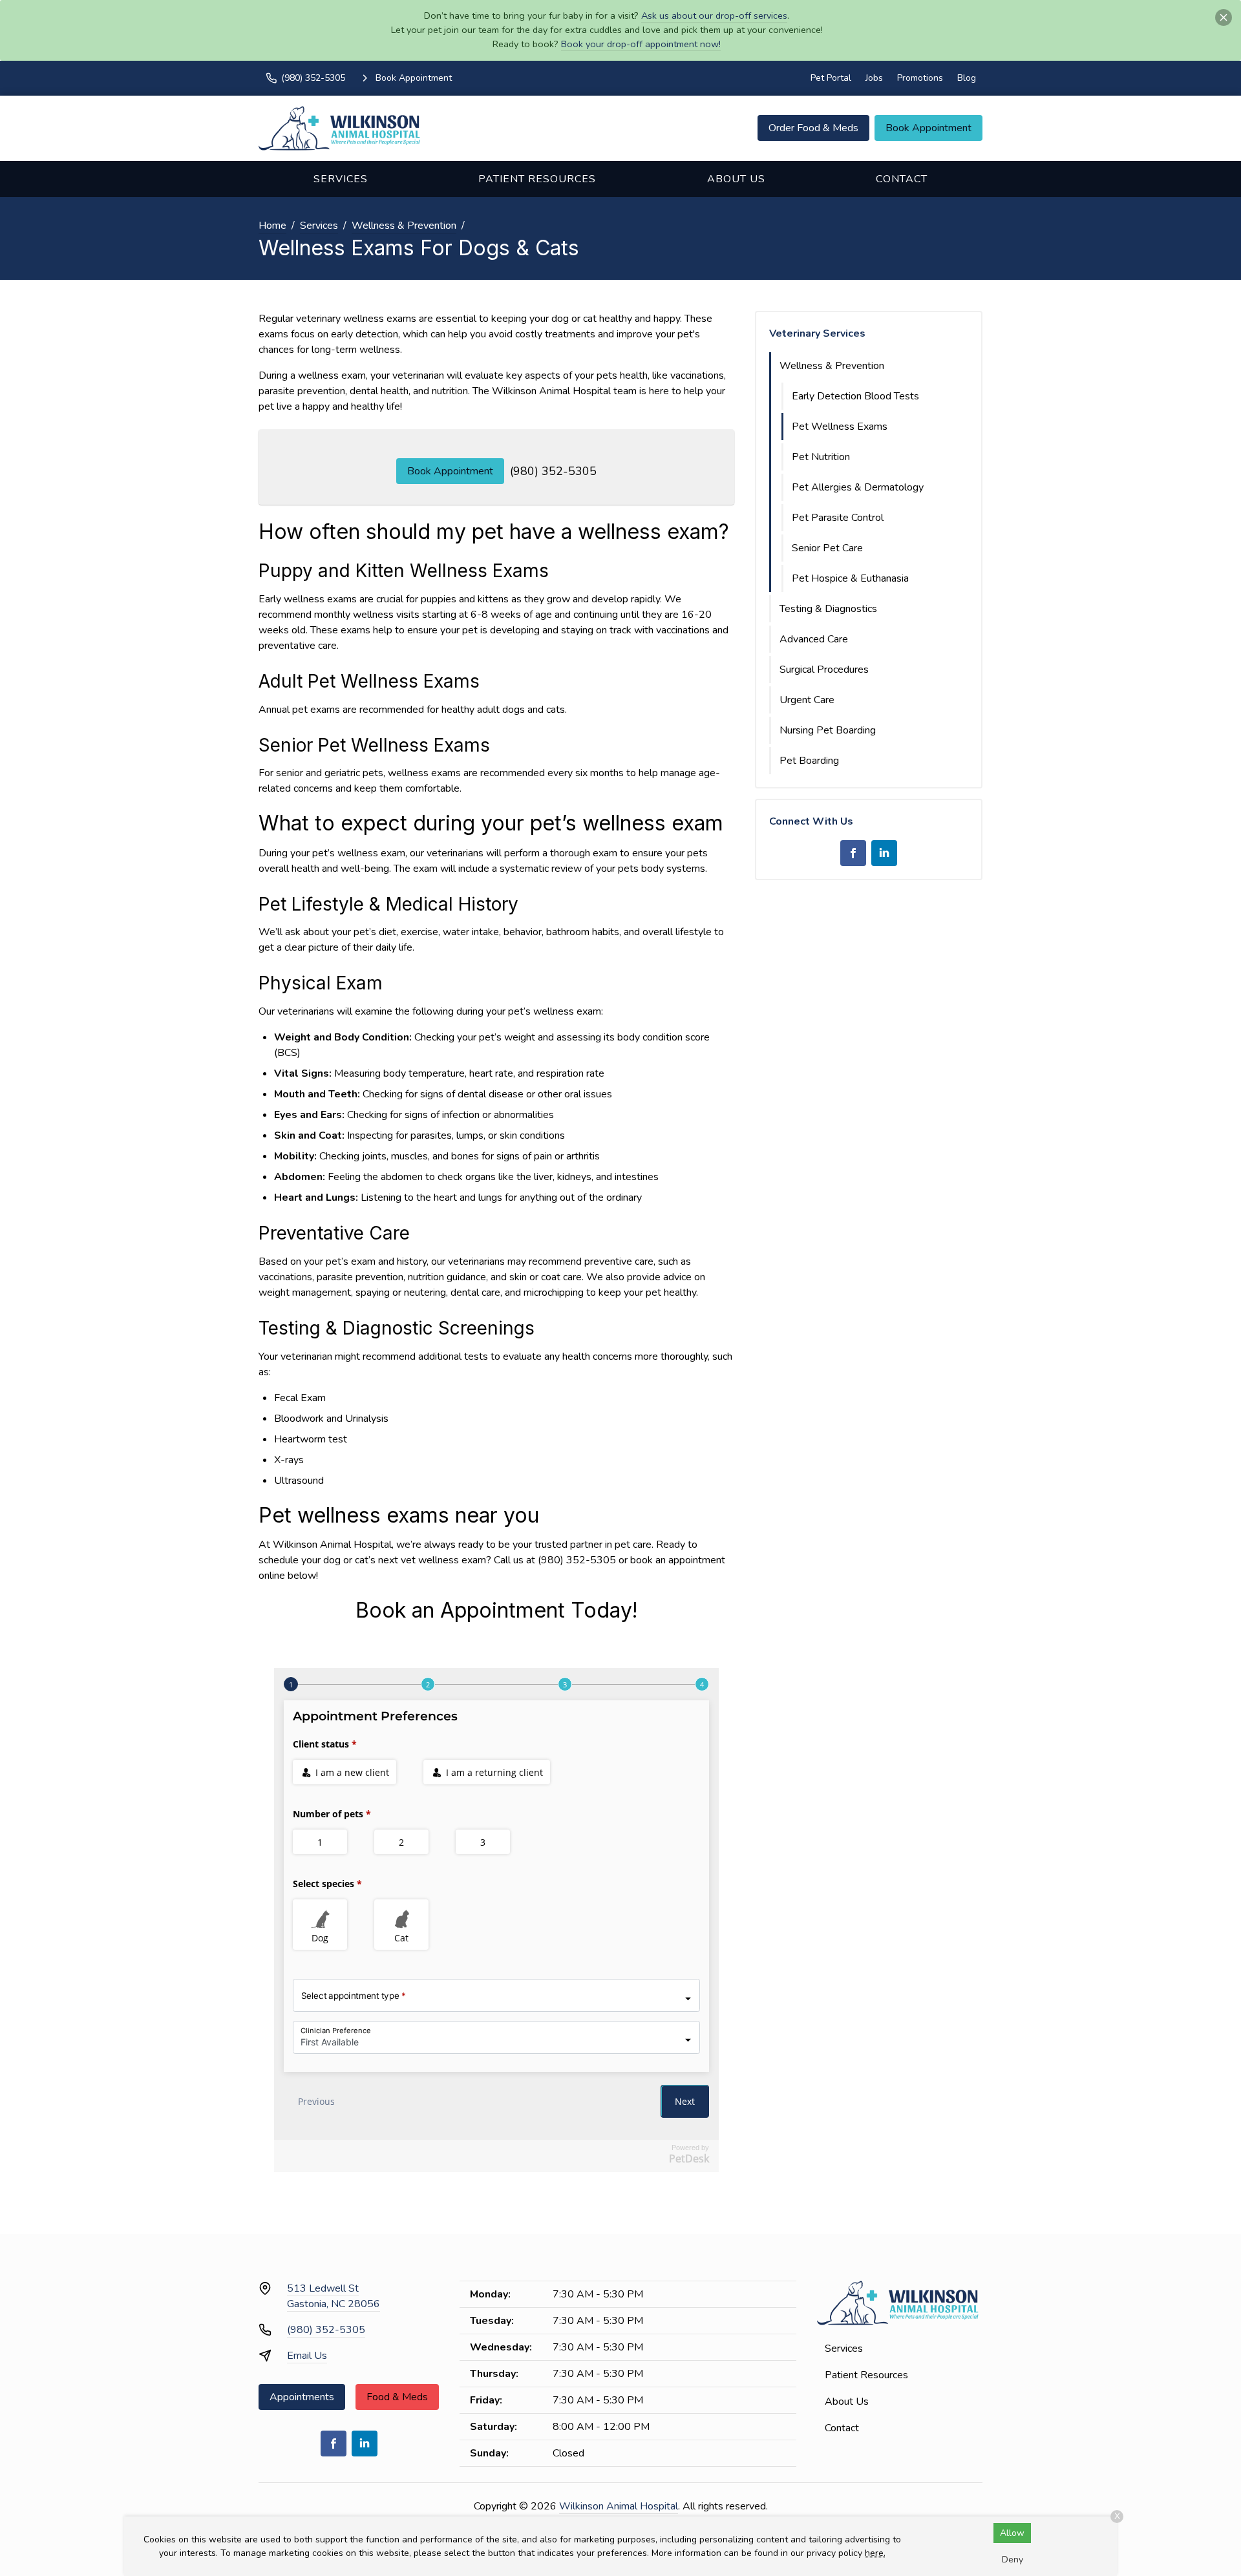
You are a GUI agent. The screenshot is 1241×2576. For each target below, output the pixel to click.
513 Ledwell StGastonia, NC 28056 (334, 2296)
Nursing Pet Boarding (828, 730)
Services (341, 179)
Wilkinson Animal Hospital (619, 2506)
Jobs (874, 78)
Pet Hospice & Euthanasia (850, 578)
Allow (1012, 2533)
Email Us (307, 2356)
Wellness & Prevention (404, 226)
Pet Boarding (809, 761)
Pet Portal (831, 78)
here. (875, 2553)
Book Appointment (928, 128)
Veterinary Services (817, 333)
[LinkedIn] (884, 853)
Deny (1013, 2560)
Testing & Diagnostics (828, 609)
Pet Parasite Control (838, 518)
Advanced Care (814, 639)
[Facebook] (853, 853)
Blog (967, 78)
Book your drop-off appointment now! (641, 44)
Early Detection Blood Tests (855, 396)
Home (272, 226)
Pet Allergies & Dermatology (858, 487)
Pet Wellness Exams (840, 427)
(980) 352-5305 (553, 471)
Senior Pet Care (827, 548)
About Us (736, 179)
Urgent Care (807, 700)
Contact (902, 179)
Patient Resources (537, 179)
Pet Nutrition (821, 457)
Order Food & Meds (813, 128)
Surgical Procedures (824, 670)
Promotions (920, 78)
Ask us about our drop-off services (714, 16)
